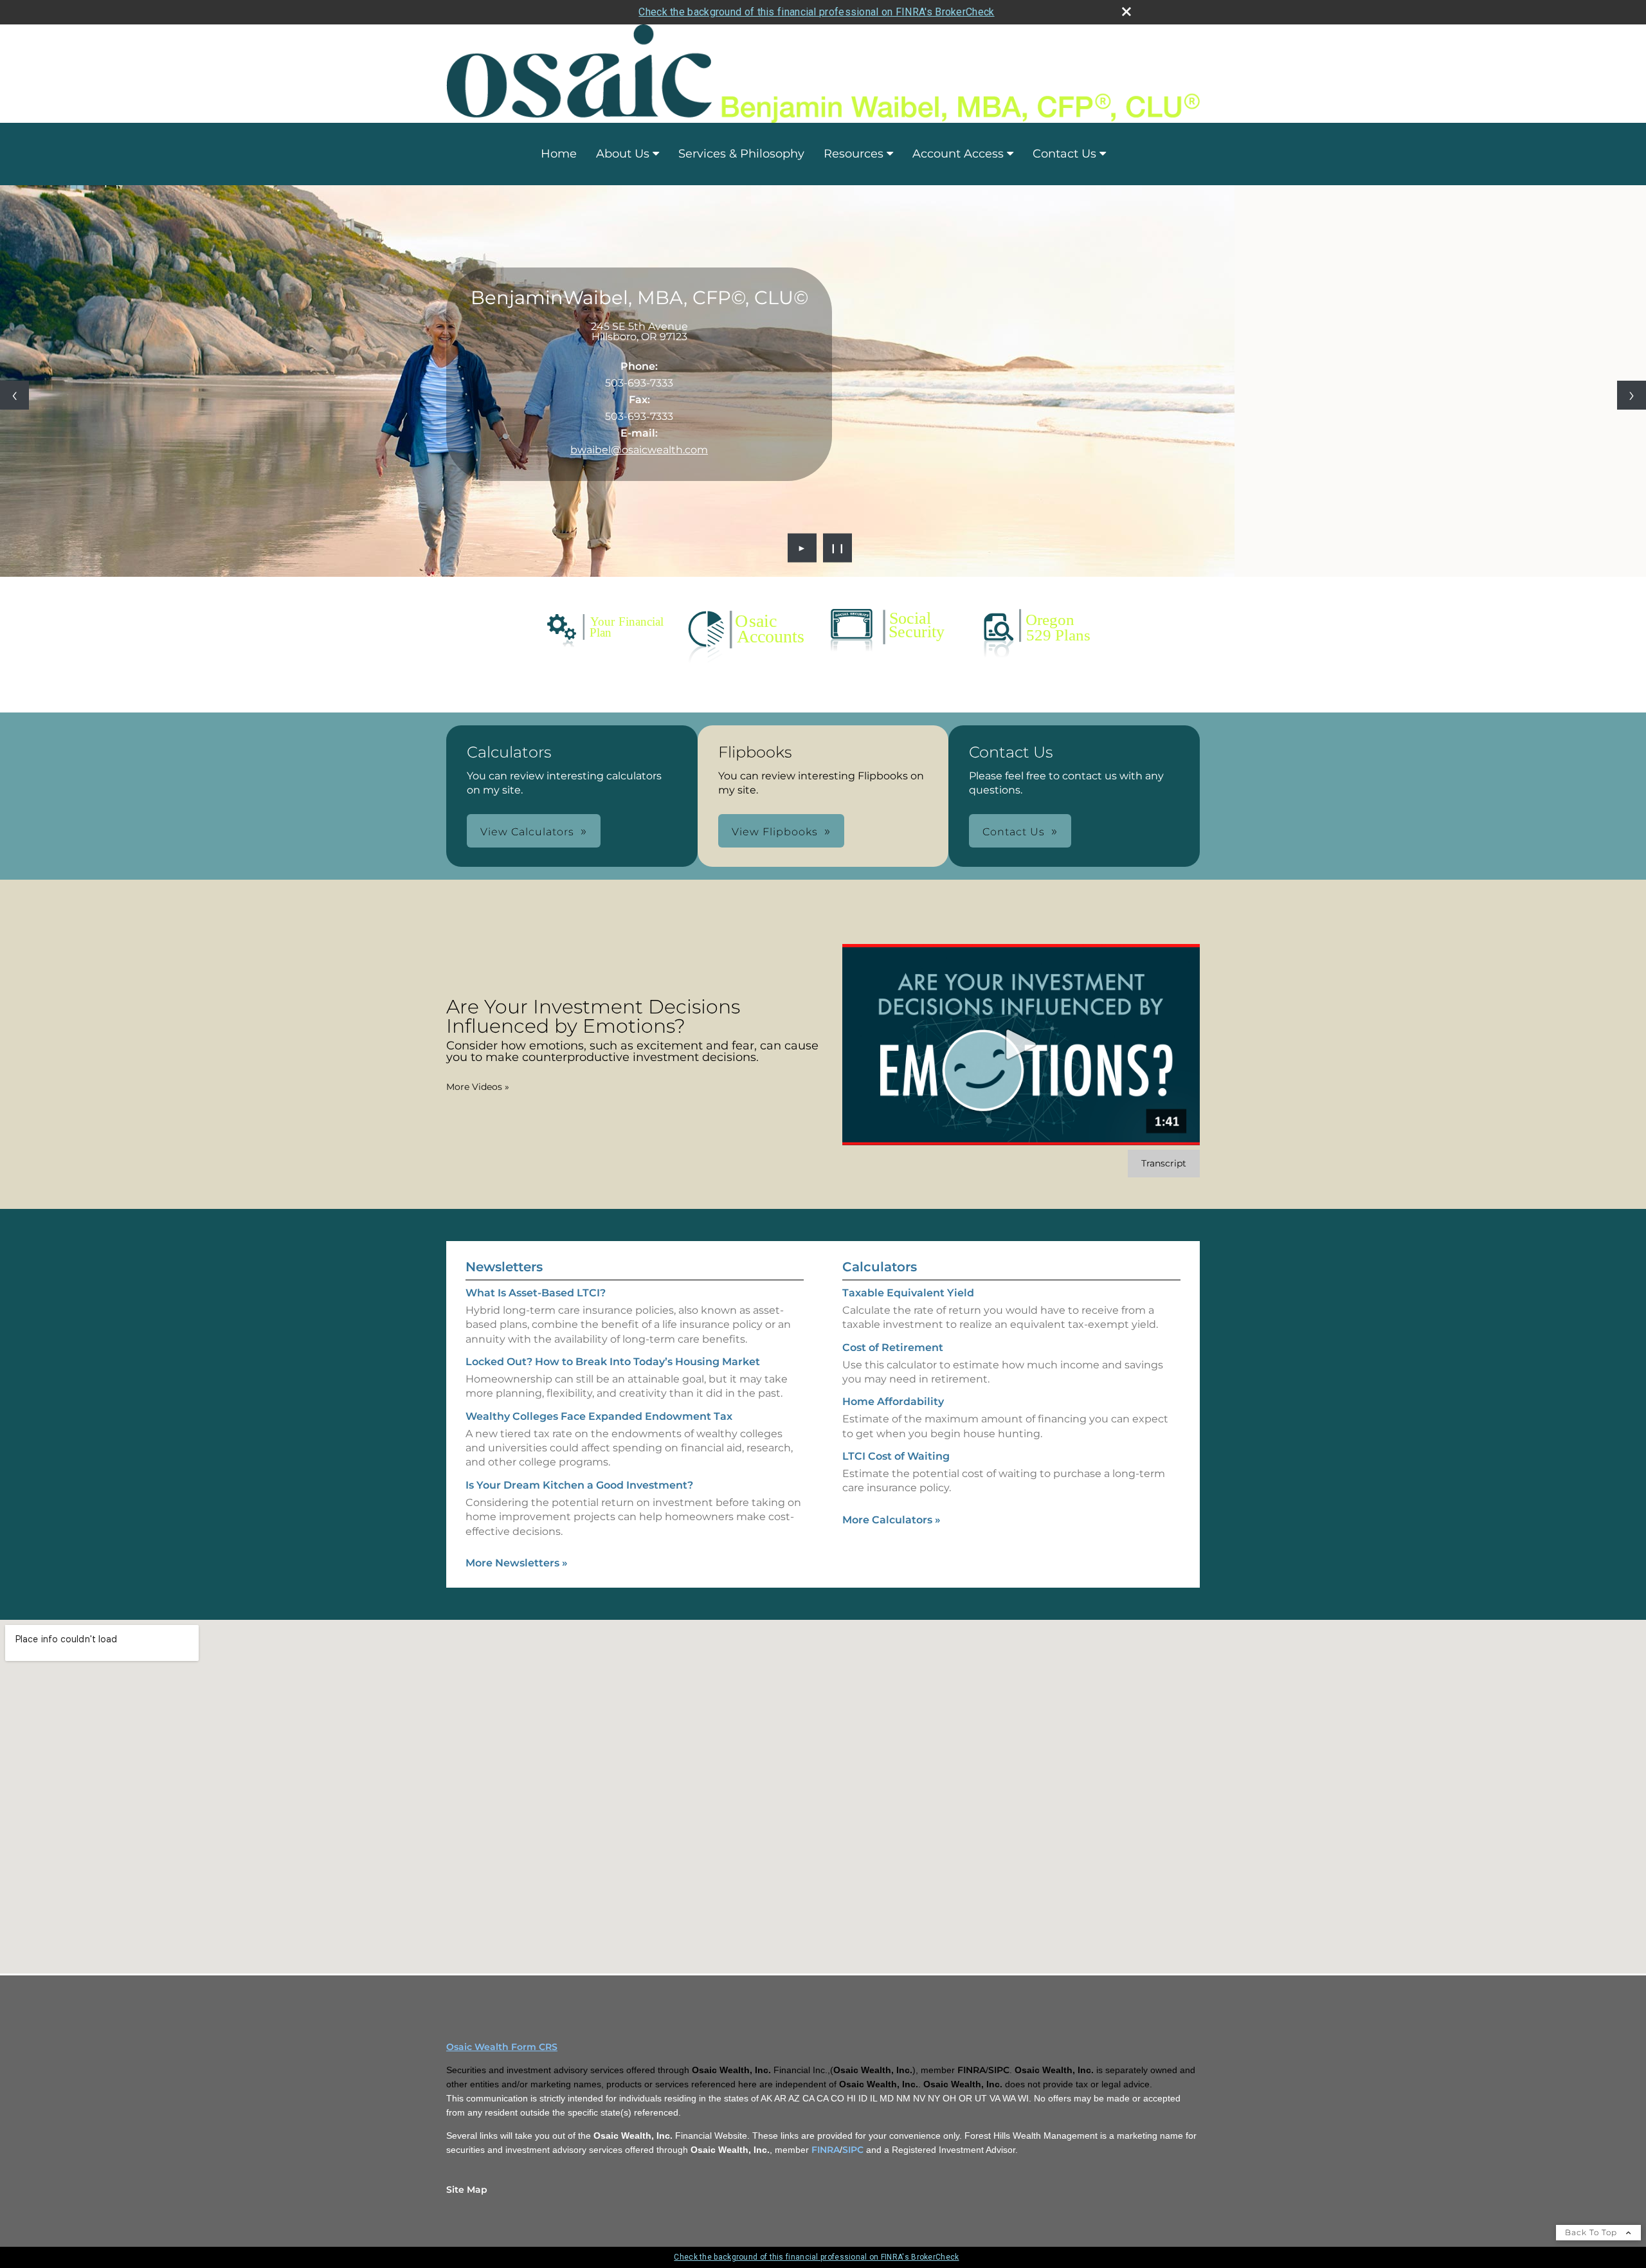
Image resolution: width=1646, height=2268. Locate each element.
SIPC (853, 2150)
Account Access (958, 154)
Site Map (467, 2190)
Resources (854, 154)
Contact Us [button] (1014, 832)
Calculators (880, 1267)
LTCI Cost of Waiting (896, 1456)
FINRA (826, 2150)
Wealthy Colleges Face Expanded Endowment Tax (599, 1416)
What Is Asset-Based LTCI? (536, 1293)
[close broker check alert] (1126, 12)
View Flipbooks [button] (775, 832)
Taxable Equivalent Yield (908, 1293)
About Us (623, 154)
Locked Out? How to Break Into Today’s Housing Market (613, 1362)
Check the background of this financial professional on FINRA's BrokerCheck (816, 12)
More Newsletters (517, 1563)
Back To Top (1592, 2232)
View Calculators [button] (527, 832)
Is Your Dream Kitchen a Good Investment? (579, 1485)
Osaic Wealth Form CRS (502, 2047)
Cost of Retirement (893, 1347)
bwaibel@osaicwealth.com (639, 450)
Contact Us (1064, 154)
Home (559, 154)
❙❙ (838, 548)
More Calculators (891, 1520)
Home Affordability (893, 1402)
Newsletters (504, 1267)
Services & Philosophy (741, 154)
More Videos (478, 1087)
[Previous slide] (14, 395)
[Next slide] (1632, 395)
